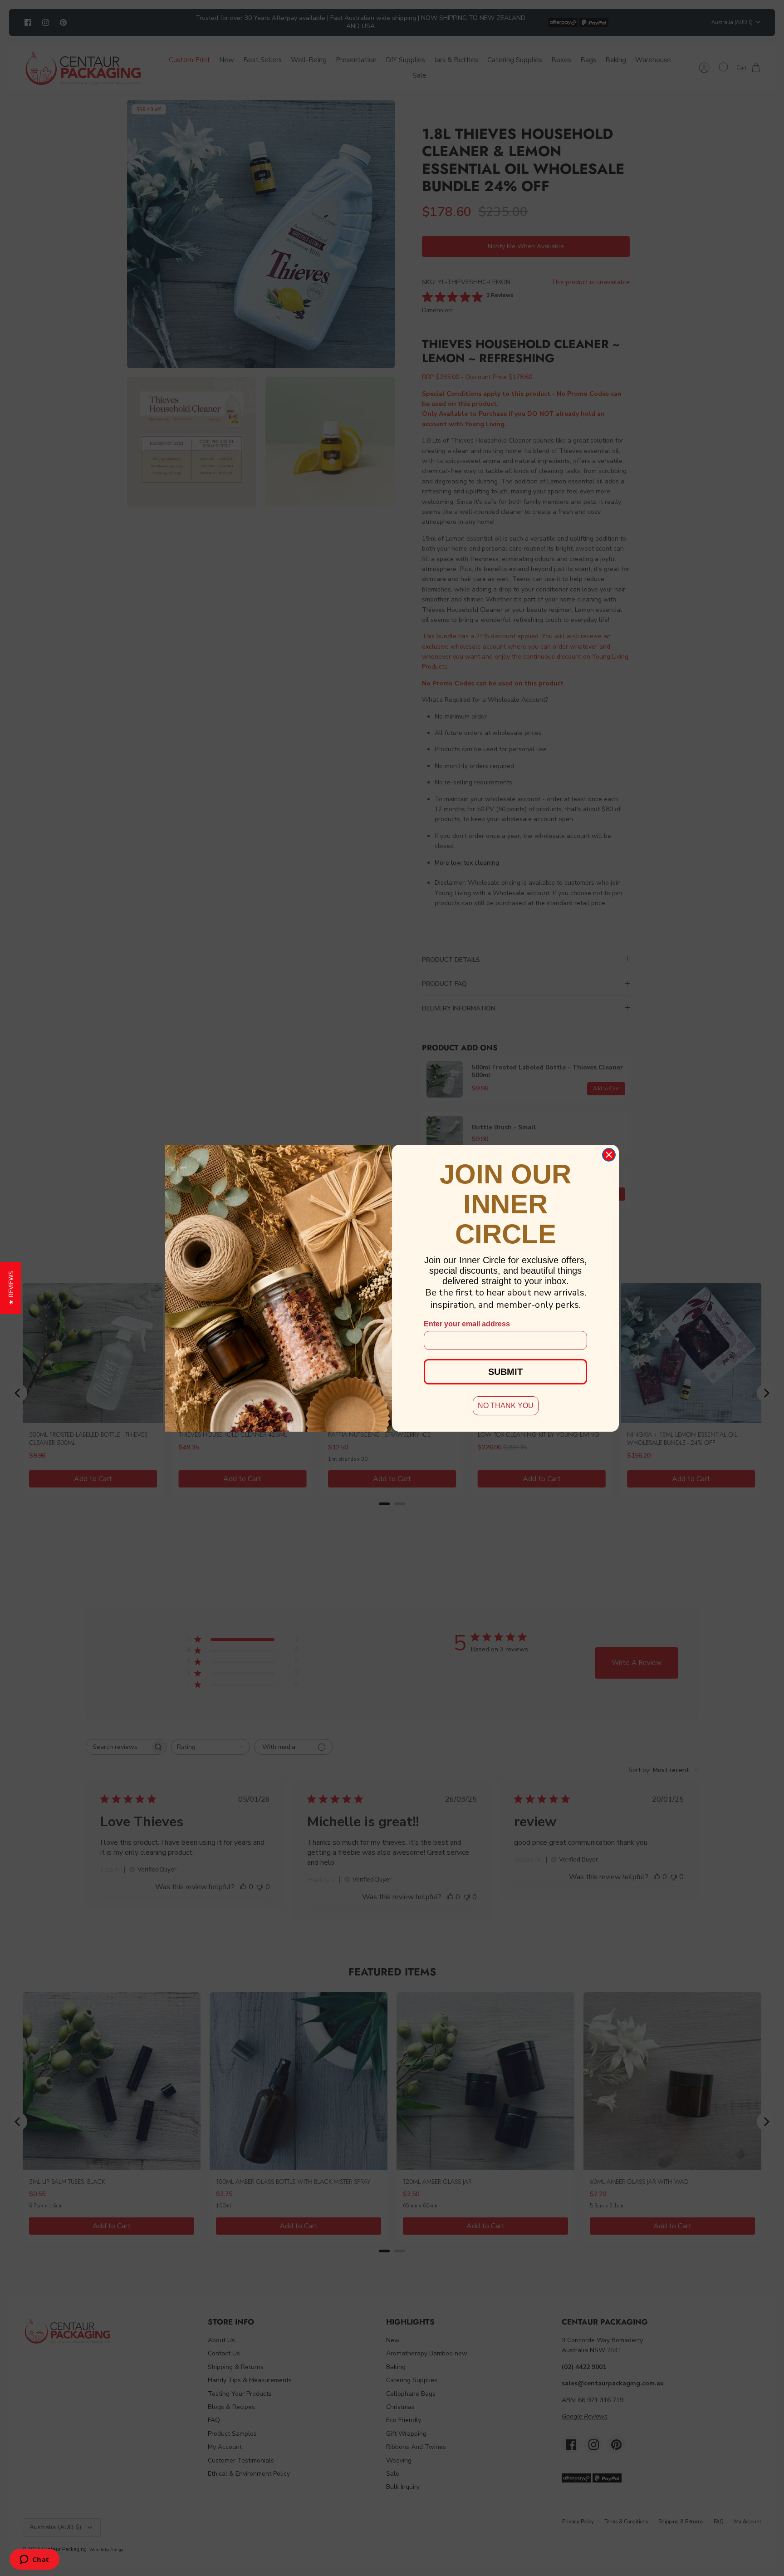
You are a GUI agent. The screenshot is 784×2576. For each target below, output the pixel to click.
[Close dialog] (609, 1155)
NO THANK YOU (506, 1406)
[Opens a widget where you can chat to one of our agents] (34, 2560)
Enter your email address (467, 1324)
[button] (11, 1288)
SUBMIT (505, 1372)
